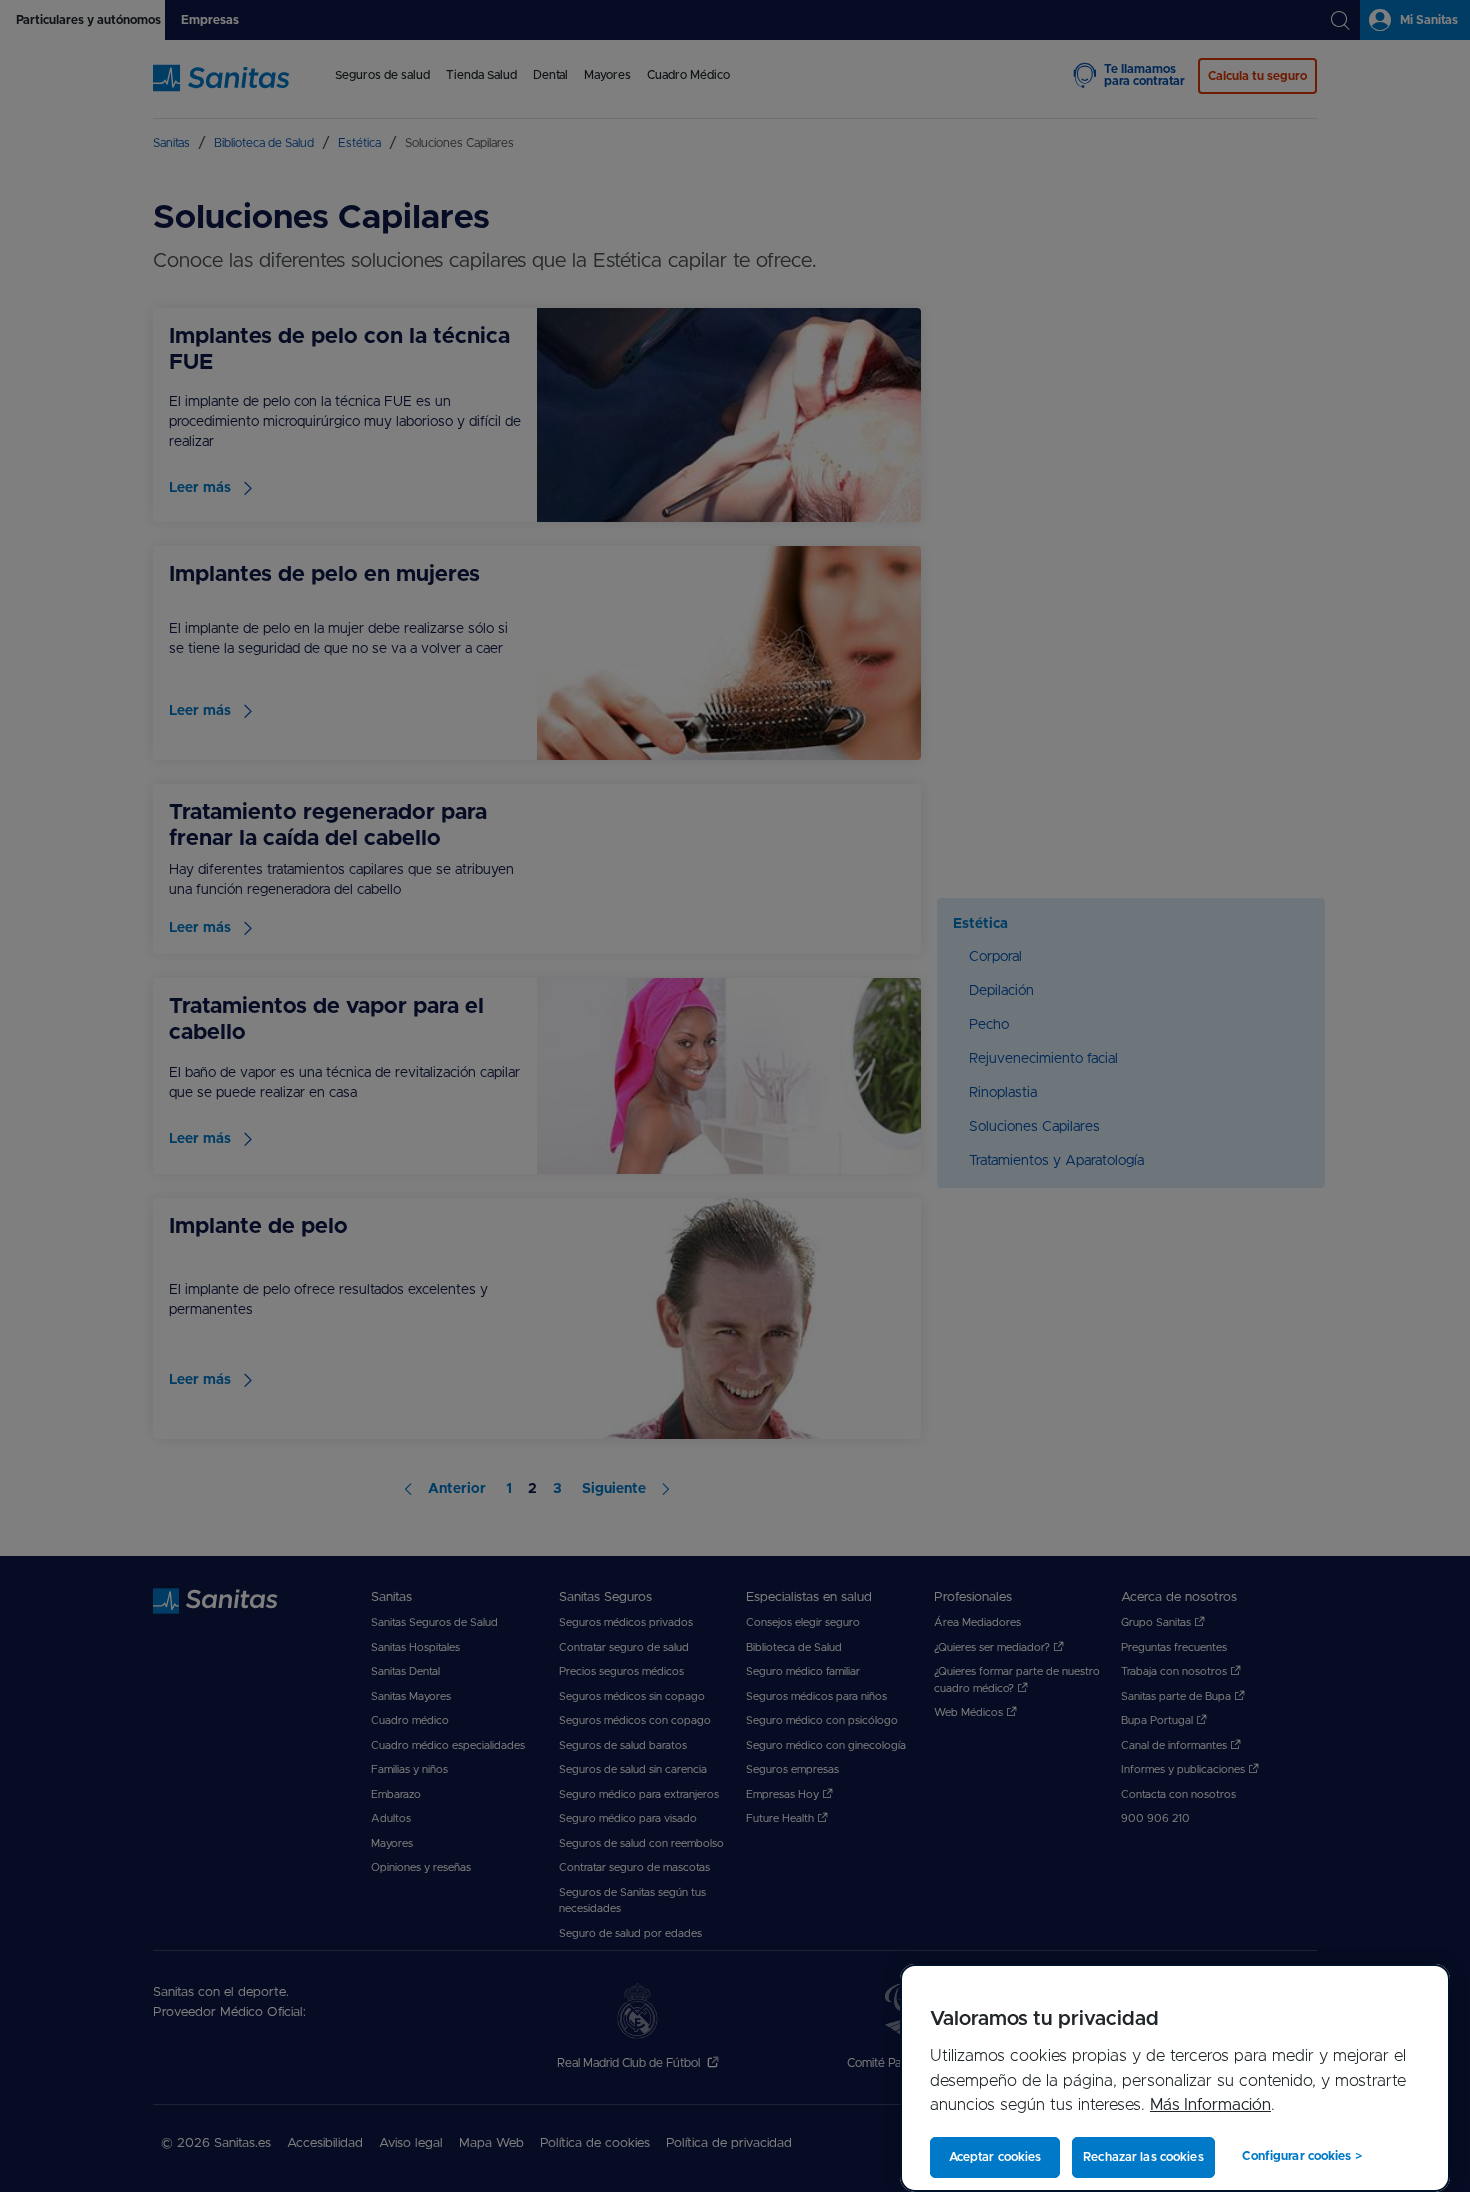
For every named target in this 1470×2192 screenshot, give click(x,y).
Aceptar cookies (995, 2157)
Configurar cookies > (1301, 2156)
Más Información (1210, 2105)
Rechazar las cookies (1143, 2157)
